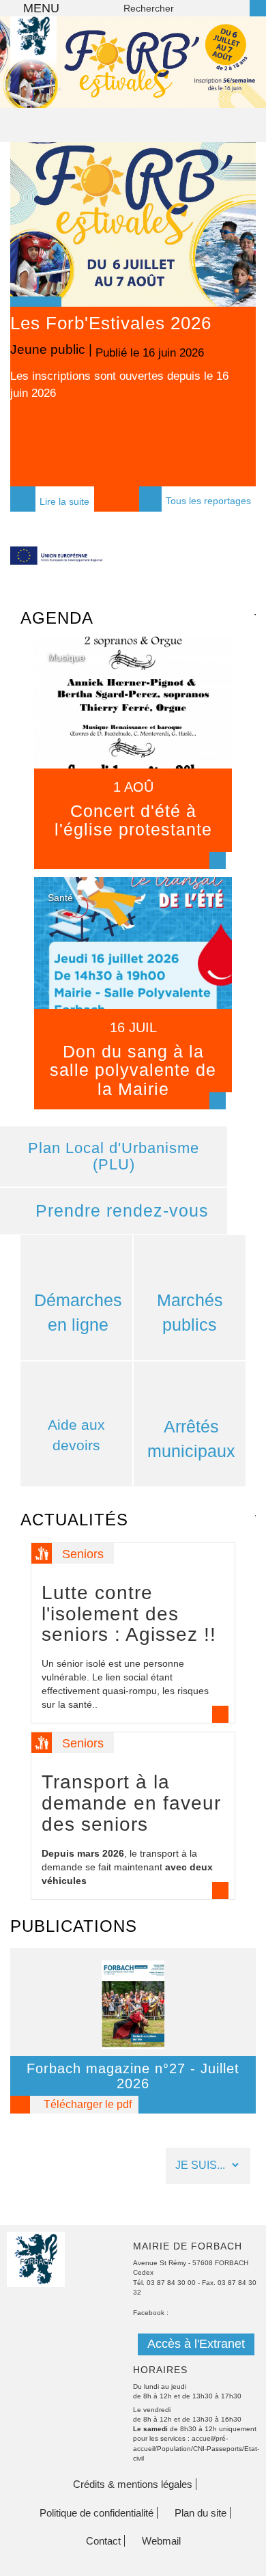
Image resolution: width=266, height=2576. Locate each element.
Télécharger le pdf (88, 2104)
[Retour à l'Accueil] (33, 55)
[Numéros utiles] (95, 2166)
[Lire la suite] (133, 753)
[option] (133, 62)
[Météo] (59, 2166)
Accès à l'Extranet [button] (196, 2344)
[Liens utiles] (131, 2166)
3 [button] (53, 302)
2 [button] (36, 302)
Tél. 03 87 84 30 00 (164, 2283)
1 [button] (9, 89)
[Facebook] (24, 2166)
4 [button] (60, 89)
